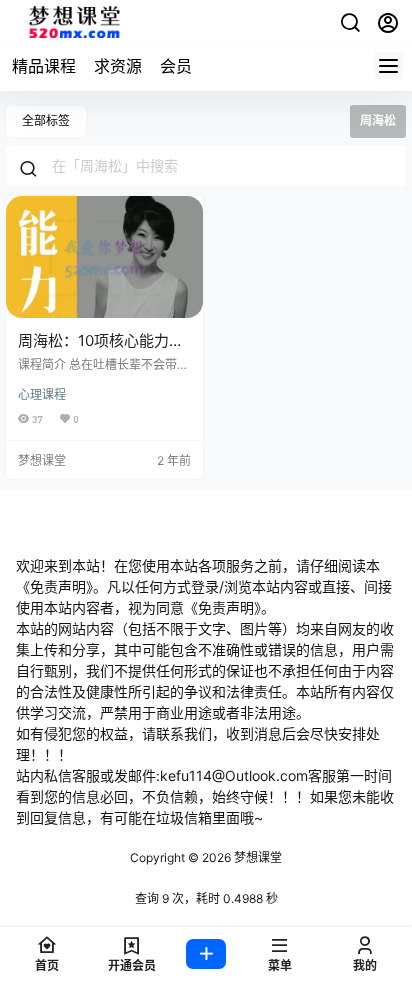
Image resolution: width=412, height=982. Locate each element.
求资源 (118, 66)
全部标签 (46, 120)
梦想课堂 (256, 857)
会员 (176, 66)
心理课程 (42, 394)
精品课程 (44, 66)
